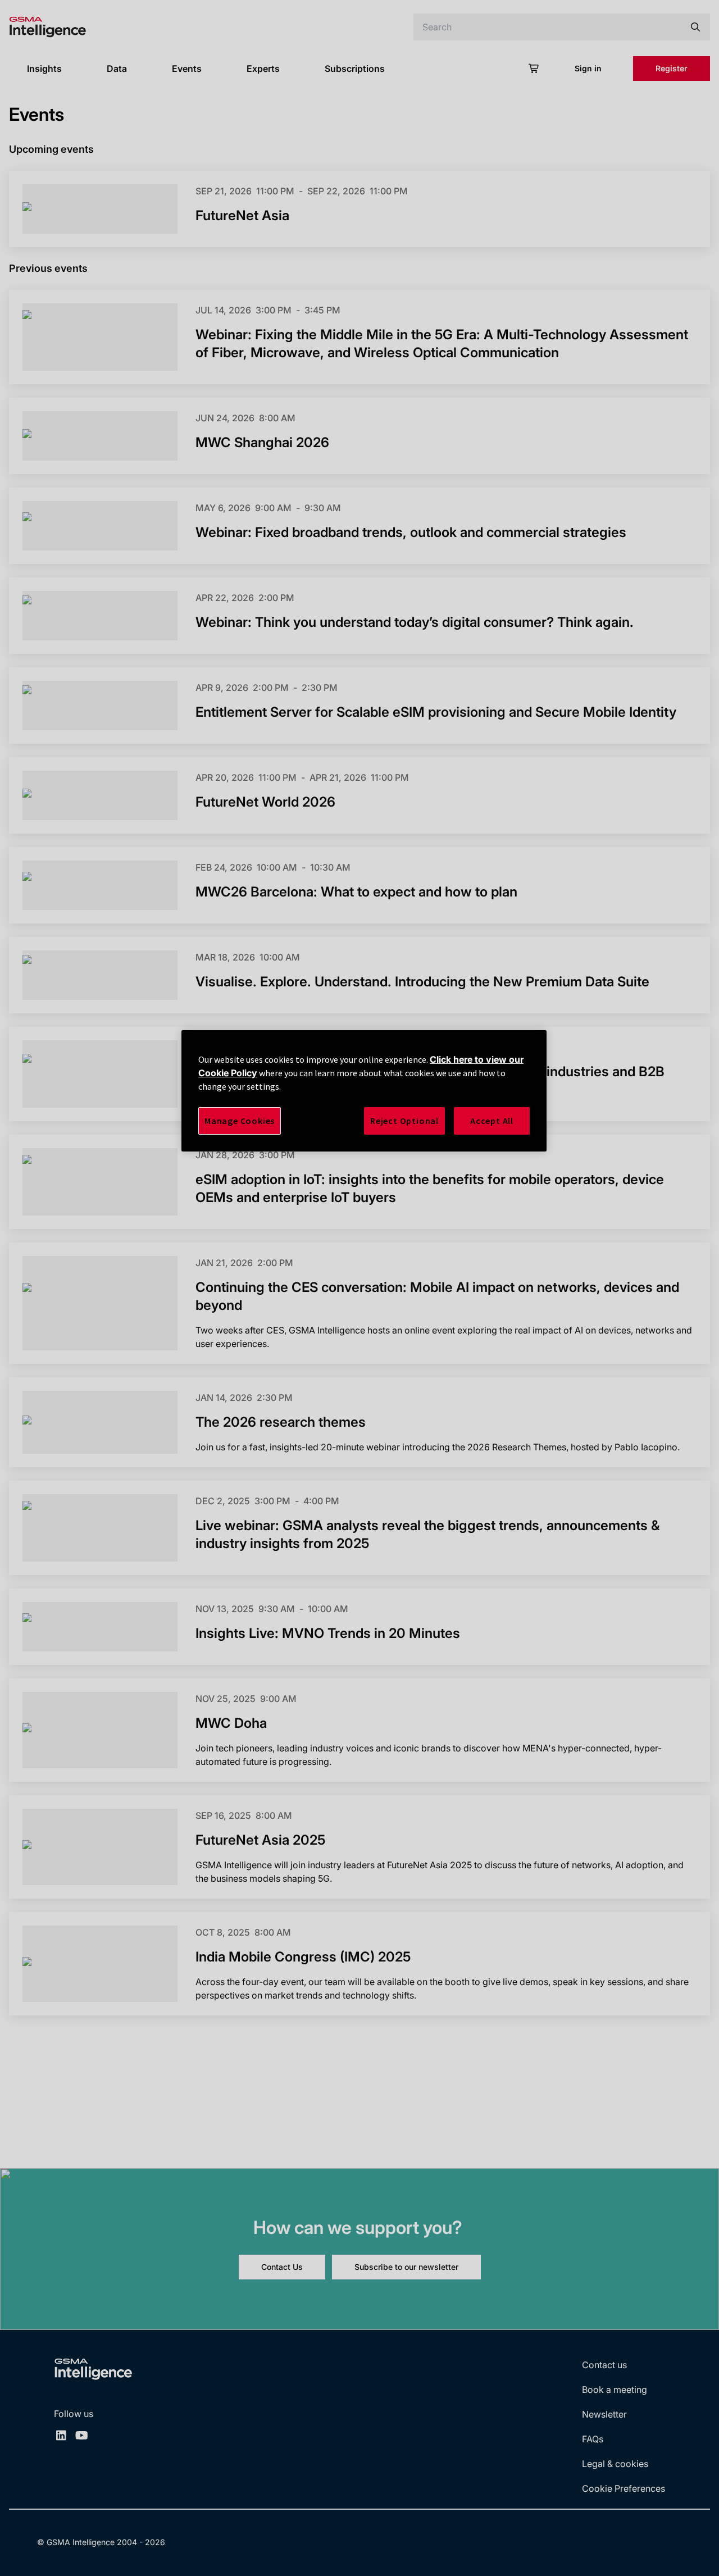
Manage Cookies (240, 1121)
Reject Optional (404, 1121)
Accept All (492, 1121)
